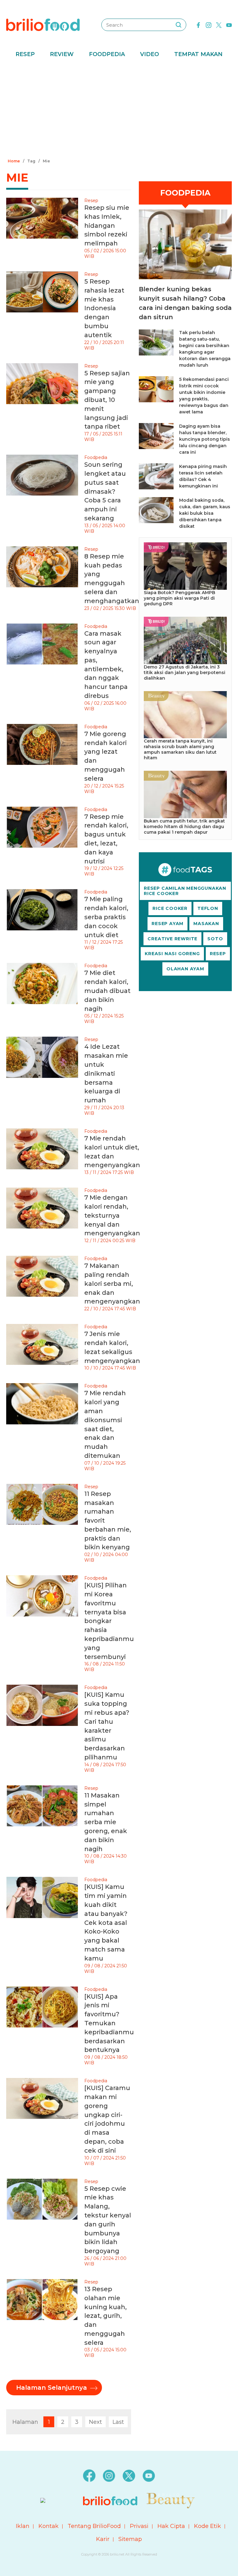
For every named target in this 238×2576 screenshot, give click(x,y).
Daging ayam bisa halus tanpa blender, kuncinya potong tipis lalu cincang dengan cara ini (205, 439)
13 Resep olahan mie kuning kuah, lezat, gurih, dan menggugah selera (106, 2316)
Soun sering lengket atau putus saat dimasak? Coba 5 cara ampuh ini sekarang (105, 491)
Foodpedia (107, 54)
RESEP (218, 954)
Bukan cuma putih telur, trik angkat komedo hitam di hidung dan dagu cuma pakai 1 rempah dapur (184, 827)
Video (150, 54)
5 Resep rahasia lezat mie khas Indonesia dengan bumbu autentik (104, 308)
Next (95, 2422)
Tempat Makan (198, 54)
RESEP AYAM (167, 924)
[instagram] (209, 24)
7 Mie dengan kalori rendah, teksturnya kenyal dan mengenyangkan (112, 1215)
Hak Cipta (171, 2526)
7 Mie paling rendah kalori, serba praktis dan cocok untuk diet (106, 917)
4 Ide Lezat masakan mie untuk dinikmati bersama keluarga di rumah (106, 1073)
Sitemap (130, 2539)
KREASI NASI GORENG (172, 954)
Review (62, 54)
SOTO (215, 939)
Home (14, 161)
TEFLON (208, 908)
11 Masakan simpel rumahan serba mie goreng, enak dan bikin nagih (106, 1822)
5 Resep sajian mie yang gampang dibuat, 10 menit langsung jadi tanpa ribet (107, 400)
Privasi (139, 2526)
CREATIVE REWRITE (172, 939)
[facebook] (198, 24)
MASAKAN (206, 924)
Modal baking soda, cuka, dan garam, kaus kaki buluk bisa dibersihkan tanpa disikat (205, 513)
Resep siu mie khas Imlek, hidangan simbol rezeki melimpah (107, 225)
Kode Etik (207, 2526)
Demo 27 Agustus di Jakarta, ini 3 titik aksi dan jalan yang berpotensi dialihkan (185, 673)
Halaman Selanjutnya (52, 2388)
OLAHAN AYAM (185, 969)
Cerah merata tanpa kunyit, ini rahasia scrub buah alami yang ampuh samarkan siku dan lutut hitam (180, 749)
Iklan (23, 2526)
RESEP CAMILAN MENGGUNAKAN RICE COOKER (185, 891)
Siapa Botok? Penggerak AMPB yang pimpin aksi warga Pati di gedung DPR (179, 598)
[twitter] (219, 24)
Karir (103, 2539)
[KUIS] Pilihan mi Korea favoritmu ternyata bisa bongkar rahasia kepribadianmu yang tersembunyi (109, 1621)
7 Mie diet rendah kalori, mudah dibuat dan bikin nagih (107, 991)
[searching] (178, 25)
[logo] (43, 24)
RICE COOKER (170, 908)
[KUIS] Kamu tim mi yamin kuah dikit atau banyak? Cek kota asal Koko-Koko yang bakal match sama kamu (106, 1922)
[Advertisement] (119, 110)
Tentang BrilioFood (94, 2526)
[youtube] (229, 24)
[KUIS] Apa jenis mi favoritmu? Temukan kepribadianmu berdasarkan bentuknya (109, 2023)
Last (118, 2422)
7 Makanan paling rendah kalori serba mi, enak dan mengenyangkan (112, 1284)
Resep (25, 54)
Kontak (48, 2526)
